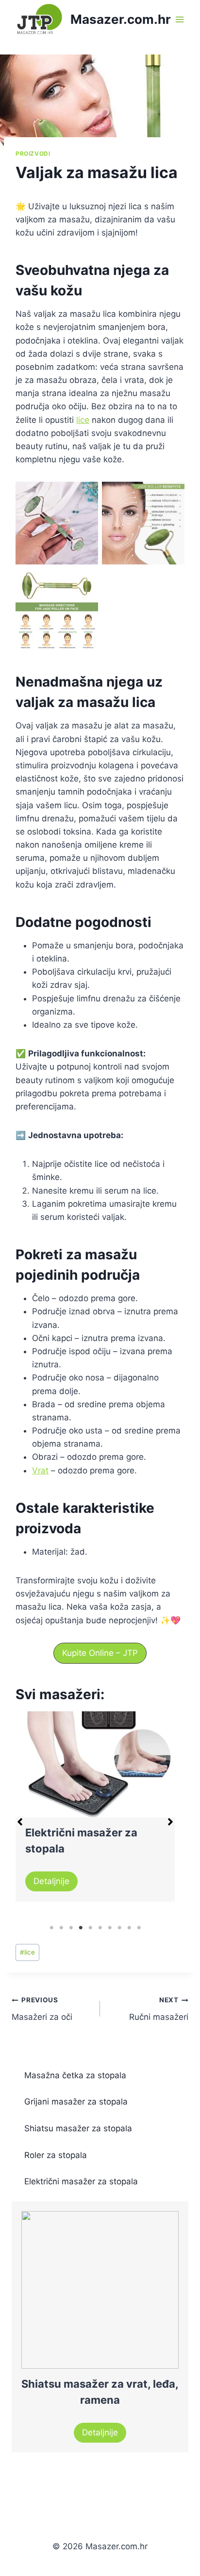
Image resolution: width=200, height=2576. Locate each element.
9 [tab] (129, 1928)
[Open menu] (180, 19)
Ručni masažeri (159, 2009)
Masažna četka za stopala (75, 2075)
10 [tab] (139, 1928)
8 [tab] (119, 1928)
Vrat (40, 1470)
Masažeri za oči (42, 2009)
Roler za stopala (56, 2155)
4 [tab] (81, 1928)
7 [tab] (110, 1928)
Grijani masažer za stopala (76, 2102)
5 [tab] (90, 1928)
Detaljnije (51, 1881)
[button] (100, 1653)
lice (83, 420)
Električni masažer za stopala (81, 2181)
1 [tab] (51, 1928)
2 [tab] (61, 1928)
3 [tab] (71, 1928)
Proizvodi (33, 154)
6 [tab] (100, 1928)
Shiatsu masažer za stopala (78, 2128)
